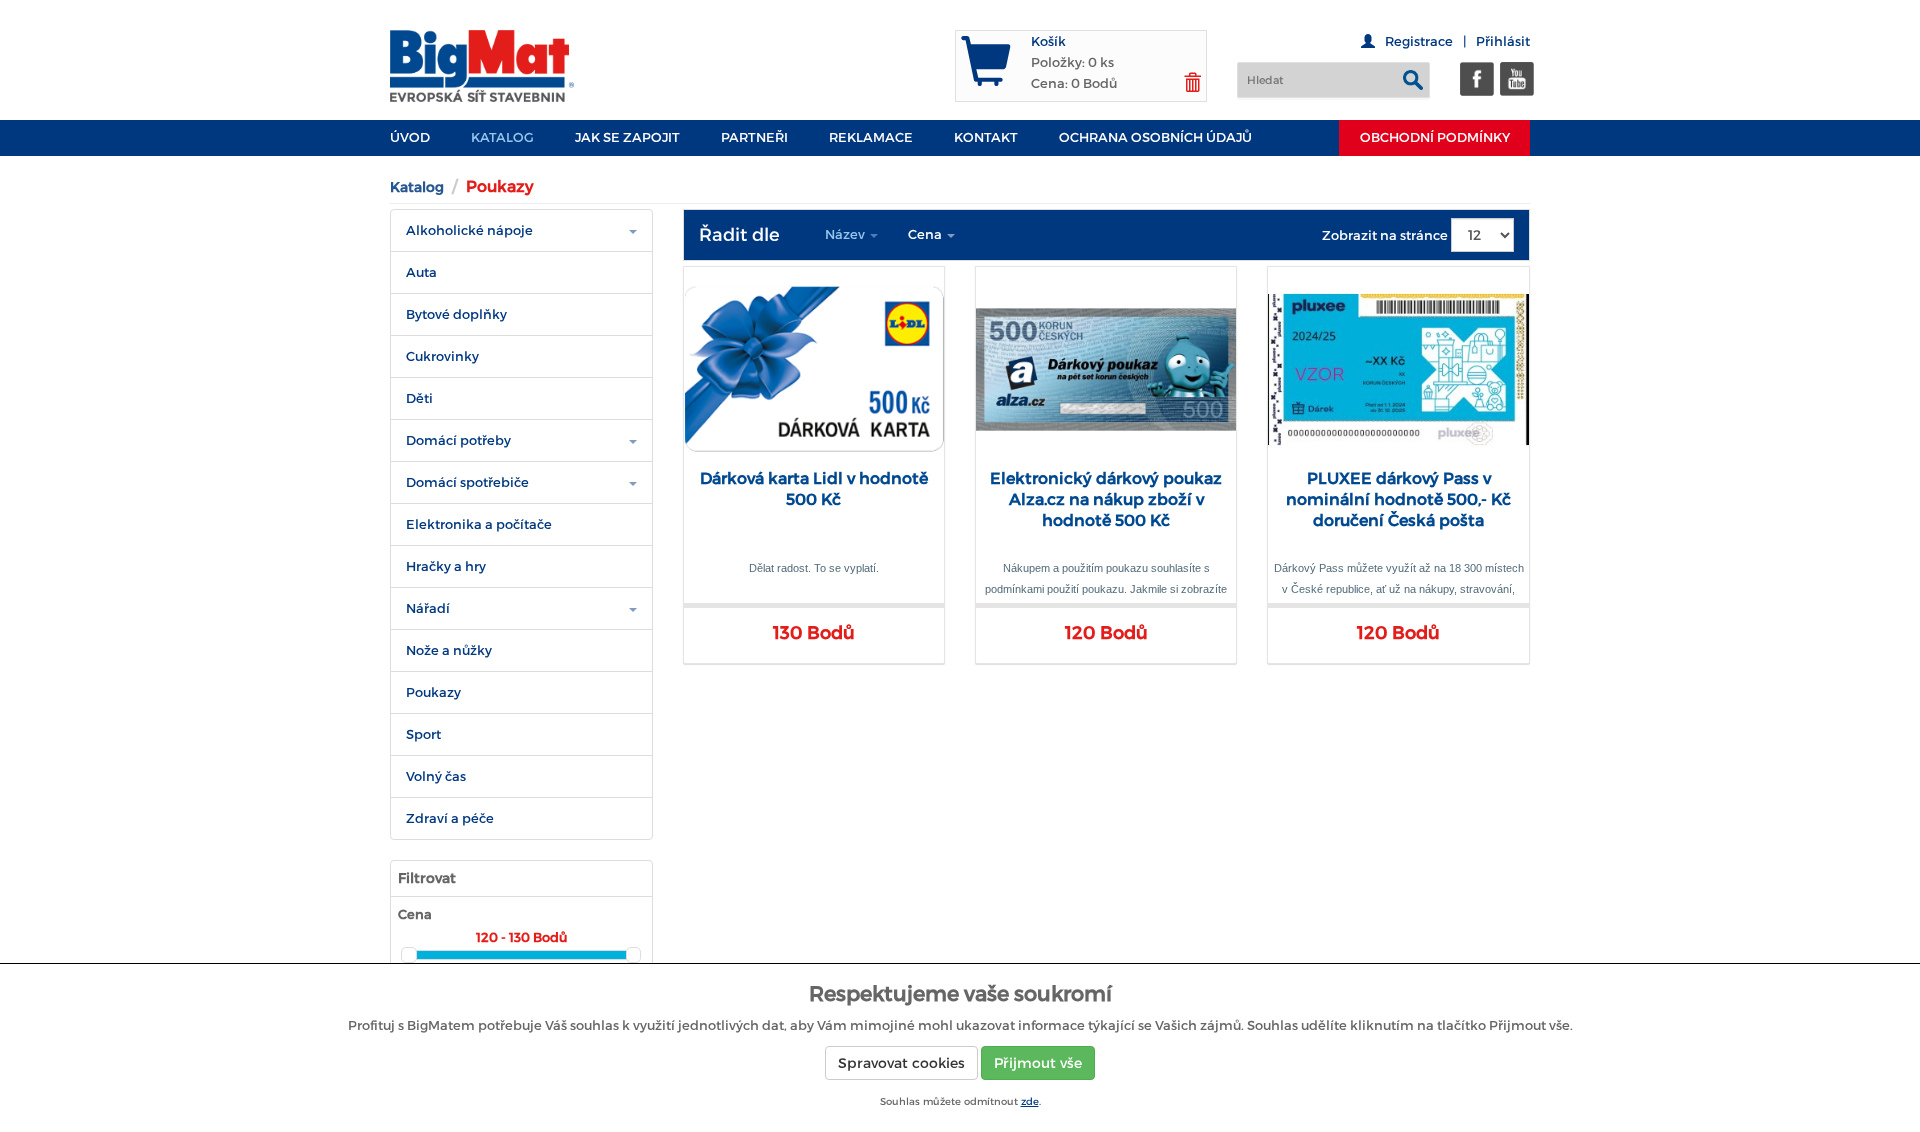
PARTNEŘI (754, 137)
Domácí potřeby (458, 440)
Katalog (502, 137)
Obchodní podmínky (1435, 137)
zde (1030, 1101)
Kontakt (986, 137)
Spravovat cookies (901, 1063)
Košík (1048, 41)
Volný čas (436, 776)
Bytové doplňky (456, 314)
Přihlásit (1503, 41)
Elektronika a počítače (479, 524)
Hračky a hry (446, 566)
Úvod (410, 137)
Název (846, 234)
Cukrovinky (442, 356)
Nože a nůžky (449, 650)
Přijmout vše (1038, 1063)
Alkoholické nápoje (469, 230)
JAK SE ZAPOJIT (627, 137)
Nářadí (428, 608)
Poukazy (433, 692)
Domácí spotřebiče (467, 482)
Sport (423, 734)
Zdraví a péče (450, 818)
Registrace (1419, 41)
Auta (421, 272)
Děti (419, 398)
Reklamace (871, 137)
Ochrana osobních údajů (1155, 137)
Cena (926, 234)
